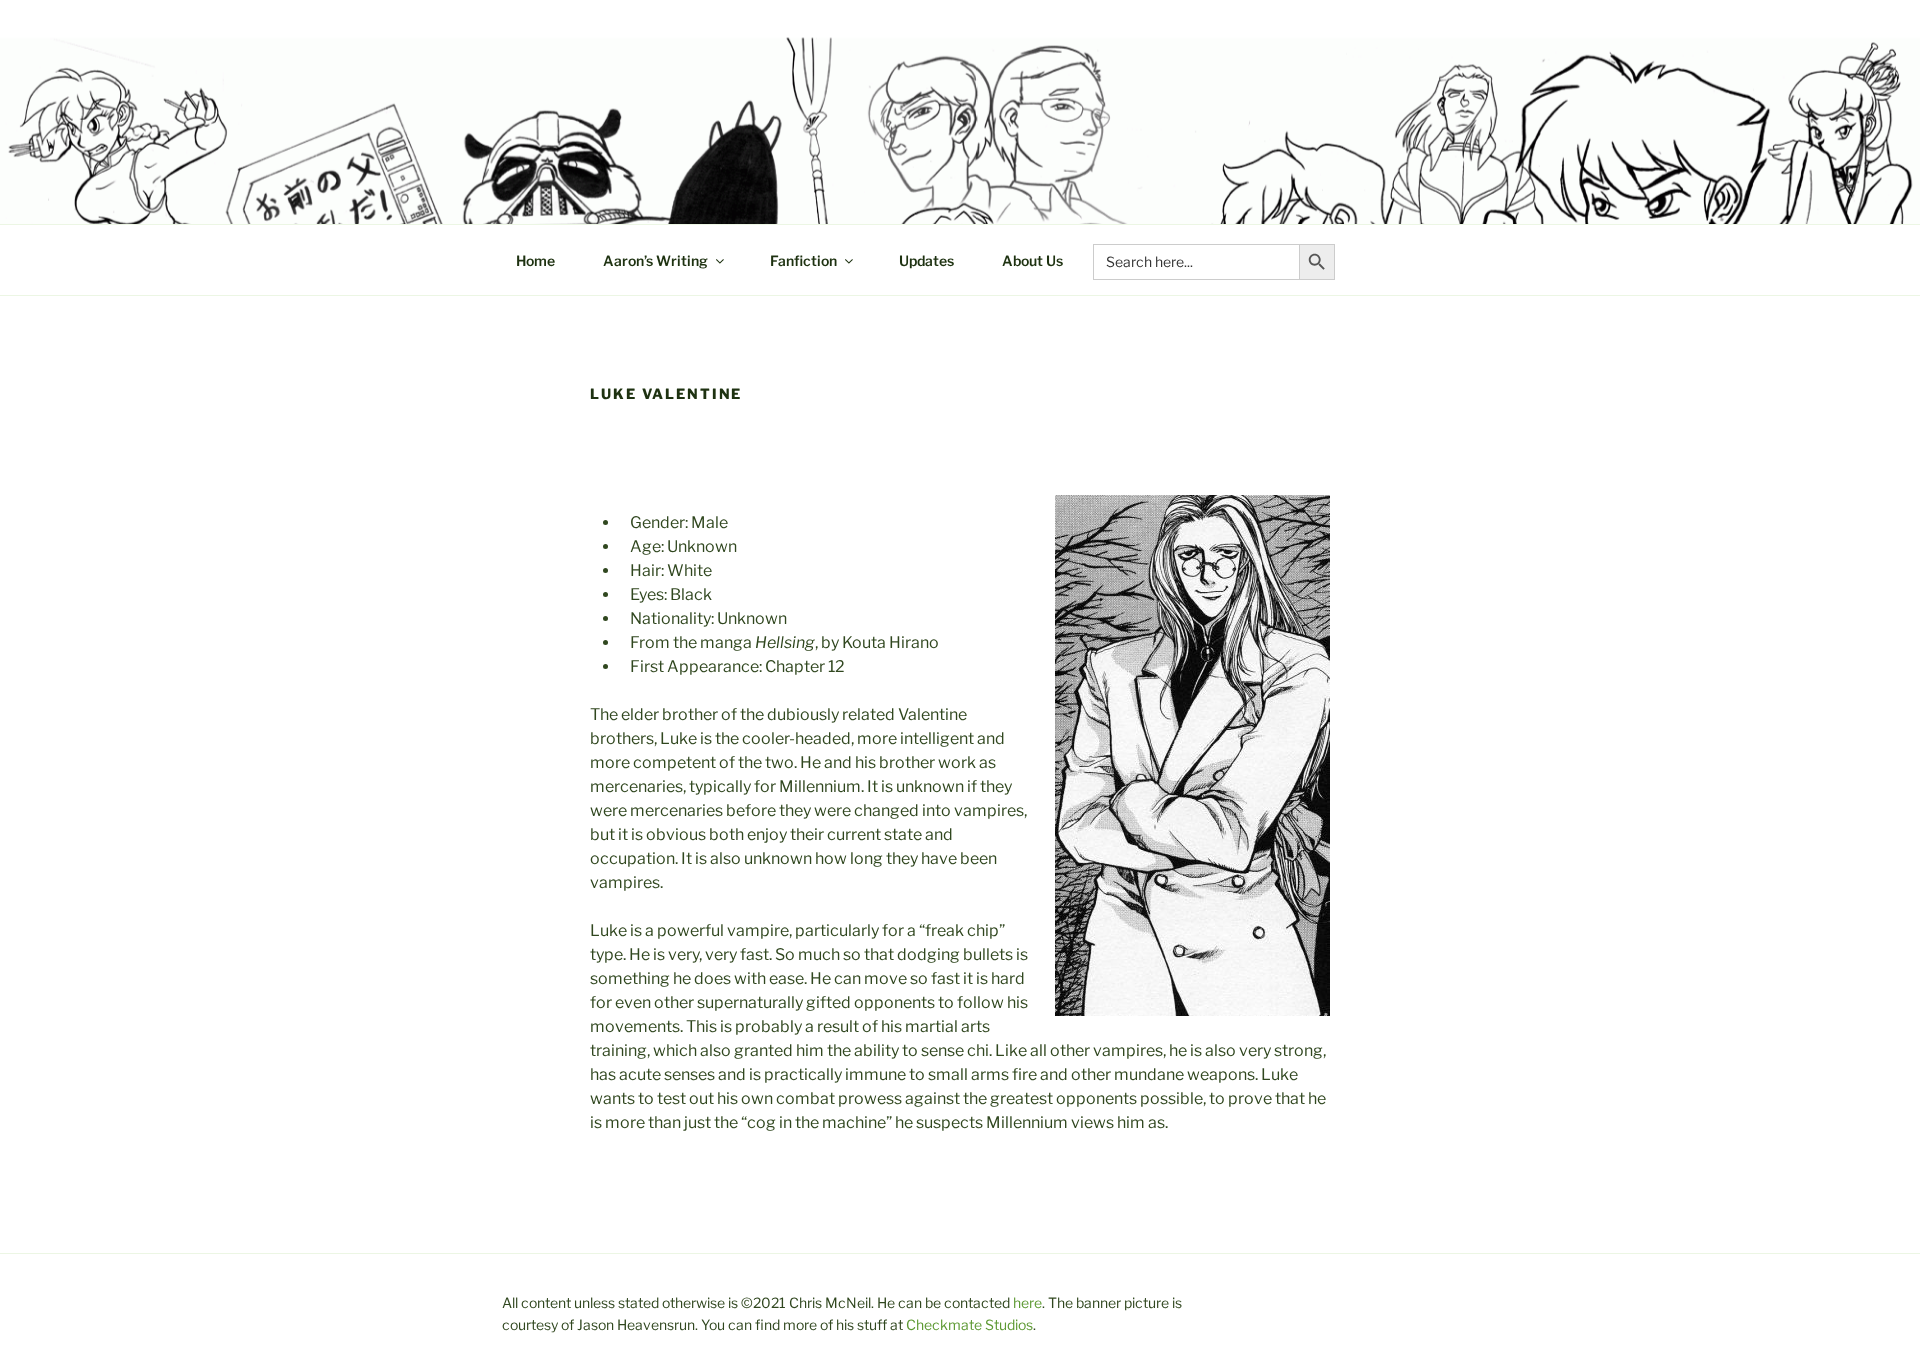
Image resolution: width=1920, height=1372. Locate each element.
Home (535, 260)
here (1027, 1302)
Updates (926, 260)
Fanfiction (803, 260)
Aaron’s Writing (655, 260)
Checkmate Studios (969, 1324)
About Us (1032, 260)
